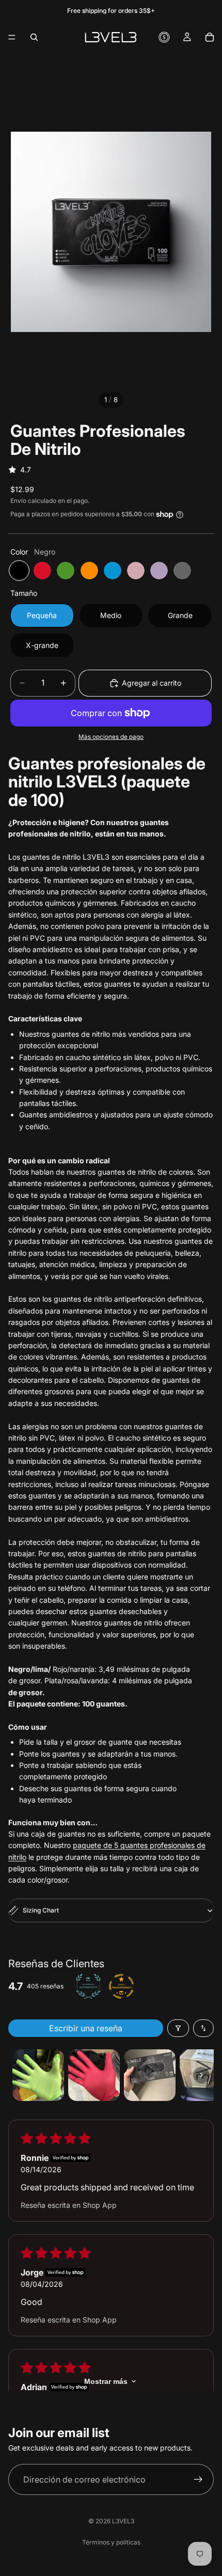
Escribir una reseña (86, 2028)
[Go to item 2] (94, 2075)
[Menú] (12, 37)
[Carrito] (210, 37)
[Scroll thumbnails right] (201, 2075)
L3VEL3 (123, 2521)
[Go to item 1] (38, 2075)
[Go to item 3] (150, 2075)
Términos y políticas (111, 2542)
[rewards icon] (164, 37)
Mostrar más (106, 2381)
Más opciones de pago (111, 737)
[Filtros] (178, 2028)
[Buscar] (34, 37)
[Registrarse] (198, 2479)
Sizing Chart (41, 1910)
